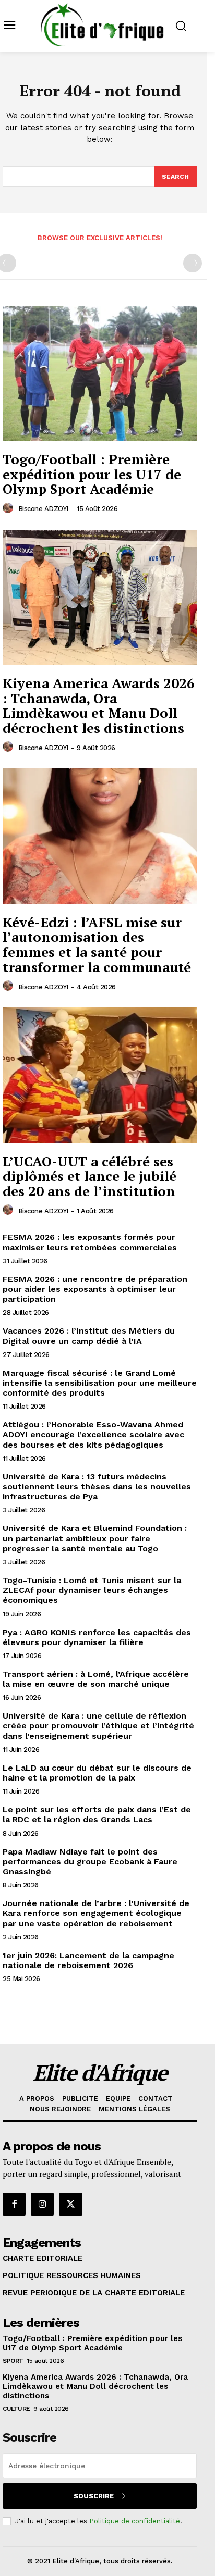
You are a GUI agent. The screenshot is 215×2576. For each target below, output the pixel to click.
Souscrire (94, 2496)
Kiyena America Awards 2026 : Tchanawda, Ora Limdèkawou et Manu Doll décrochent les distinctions (99, 705)
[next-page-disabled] (193, 263)
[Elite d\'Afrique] (102, 25)
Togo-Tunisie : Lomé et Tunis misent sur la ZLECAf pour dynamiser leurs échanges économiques (92, 1590)
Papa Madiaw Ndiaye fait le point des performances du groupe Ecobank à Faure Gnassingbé (90, 1862)
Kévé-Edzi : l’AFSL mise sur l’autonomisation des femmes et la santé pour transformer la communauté (97, 944)
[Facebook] (14, 2204)
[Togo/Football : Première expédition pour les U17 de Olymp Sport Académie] (100, 374)
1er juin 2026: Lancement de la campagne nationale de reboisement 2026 (88, 1960)
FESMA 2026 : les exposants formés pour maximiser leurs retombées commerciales (90, 1242)
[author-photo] (9, 508)
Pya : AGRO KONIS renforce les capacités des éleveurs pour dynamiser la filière (97, 1637)
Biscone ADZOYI (43, 509)
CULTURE (16, 2409)
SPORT (13, 2361)
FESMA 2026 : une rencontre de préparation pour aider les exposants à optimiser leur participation (95, 1289)
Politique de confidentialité (135, 2521)
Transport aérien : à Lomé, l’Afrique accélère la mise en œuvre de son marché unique (96, 1679)
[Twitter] (70, 2204)
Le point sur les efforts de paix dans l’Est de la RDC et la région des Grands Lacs (97, 1814)
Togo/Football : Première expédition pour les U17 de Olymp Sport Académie (92, 474)
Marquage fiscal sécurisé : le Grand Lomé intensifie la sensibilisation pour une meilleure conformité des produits (100, 1383)
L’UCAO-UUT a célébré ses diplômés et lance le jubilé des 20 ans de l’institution (89, 1176)
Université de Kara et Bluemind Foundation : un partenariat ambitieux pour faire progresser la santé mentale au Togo (95, 1538)
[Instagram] (42, 2204)
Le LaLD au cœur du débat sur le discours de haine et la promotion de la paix (97, 1773)
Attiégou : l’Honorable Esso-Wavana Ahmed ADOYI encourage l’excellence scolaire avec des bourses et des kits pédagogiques (93, 1434)
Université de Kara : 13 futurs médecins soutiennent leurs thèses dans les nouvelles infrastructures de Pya (97, 1486)
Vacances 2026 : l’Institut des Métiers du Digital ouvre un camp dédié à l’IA (89, 1336)
